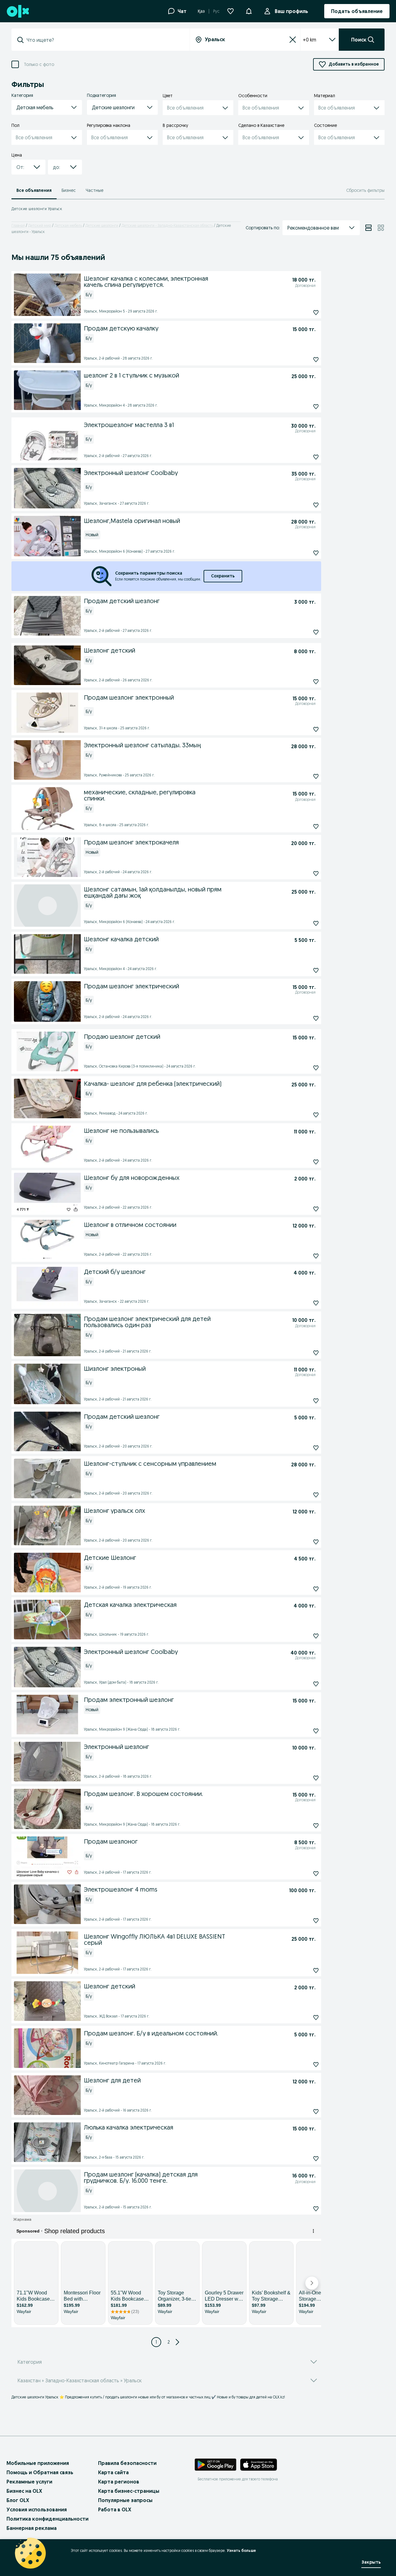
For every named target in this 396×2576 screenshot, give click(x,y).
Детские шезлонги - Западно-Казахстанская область (167, 225)
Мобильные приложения (38, 2463)
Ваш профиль (291, 11)
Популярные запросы (125, 2500)
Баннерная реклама (32, 2528)
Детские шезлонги (102, 225)
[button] (249, 11)
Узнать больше (241, 2550)
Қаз (201, 11)
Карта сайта (113, 2472)
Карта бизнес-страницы (129, 2491)
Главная (18, 225)
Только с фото (39, 65)
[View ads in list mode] (368, 228)
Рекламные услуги (29, 2482)
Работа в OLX (115, 2509)
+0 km (310, 40)
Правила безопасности (127, 2463)
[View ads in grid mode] (381, 228)
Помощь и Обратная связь (40, 2472)
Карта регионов (119, 2482)
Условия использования (37, 2509)
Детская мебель (68, 225)
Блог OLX (18, 2500)
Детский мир (40, 225)
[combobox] (104, 40)
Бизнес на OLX (24, 2491)
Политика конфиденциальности (47, 2519)
